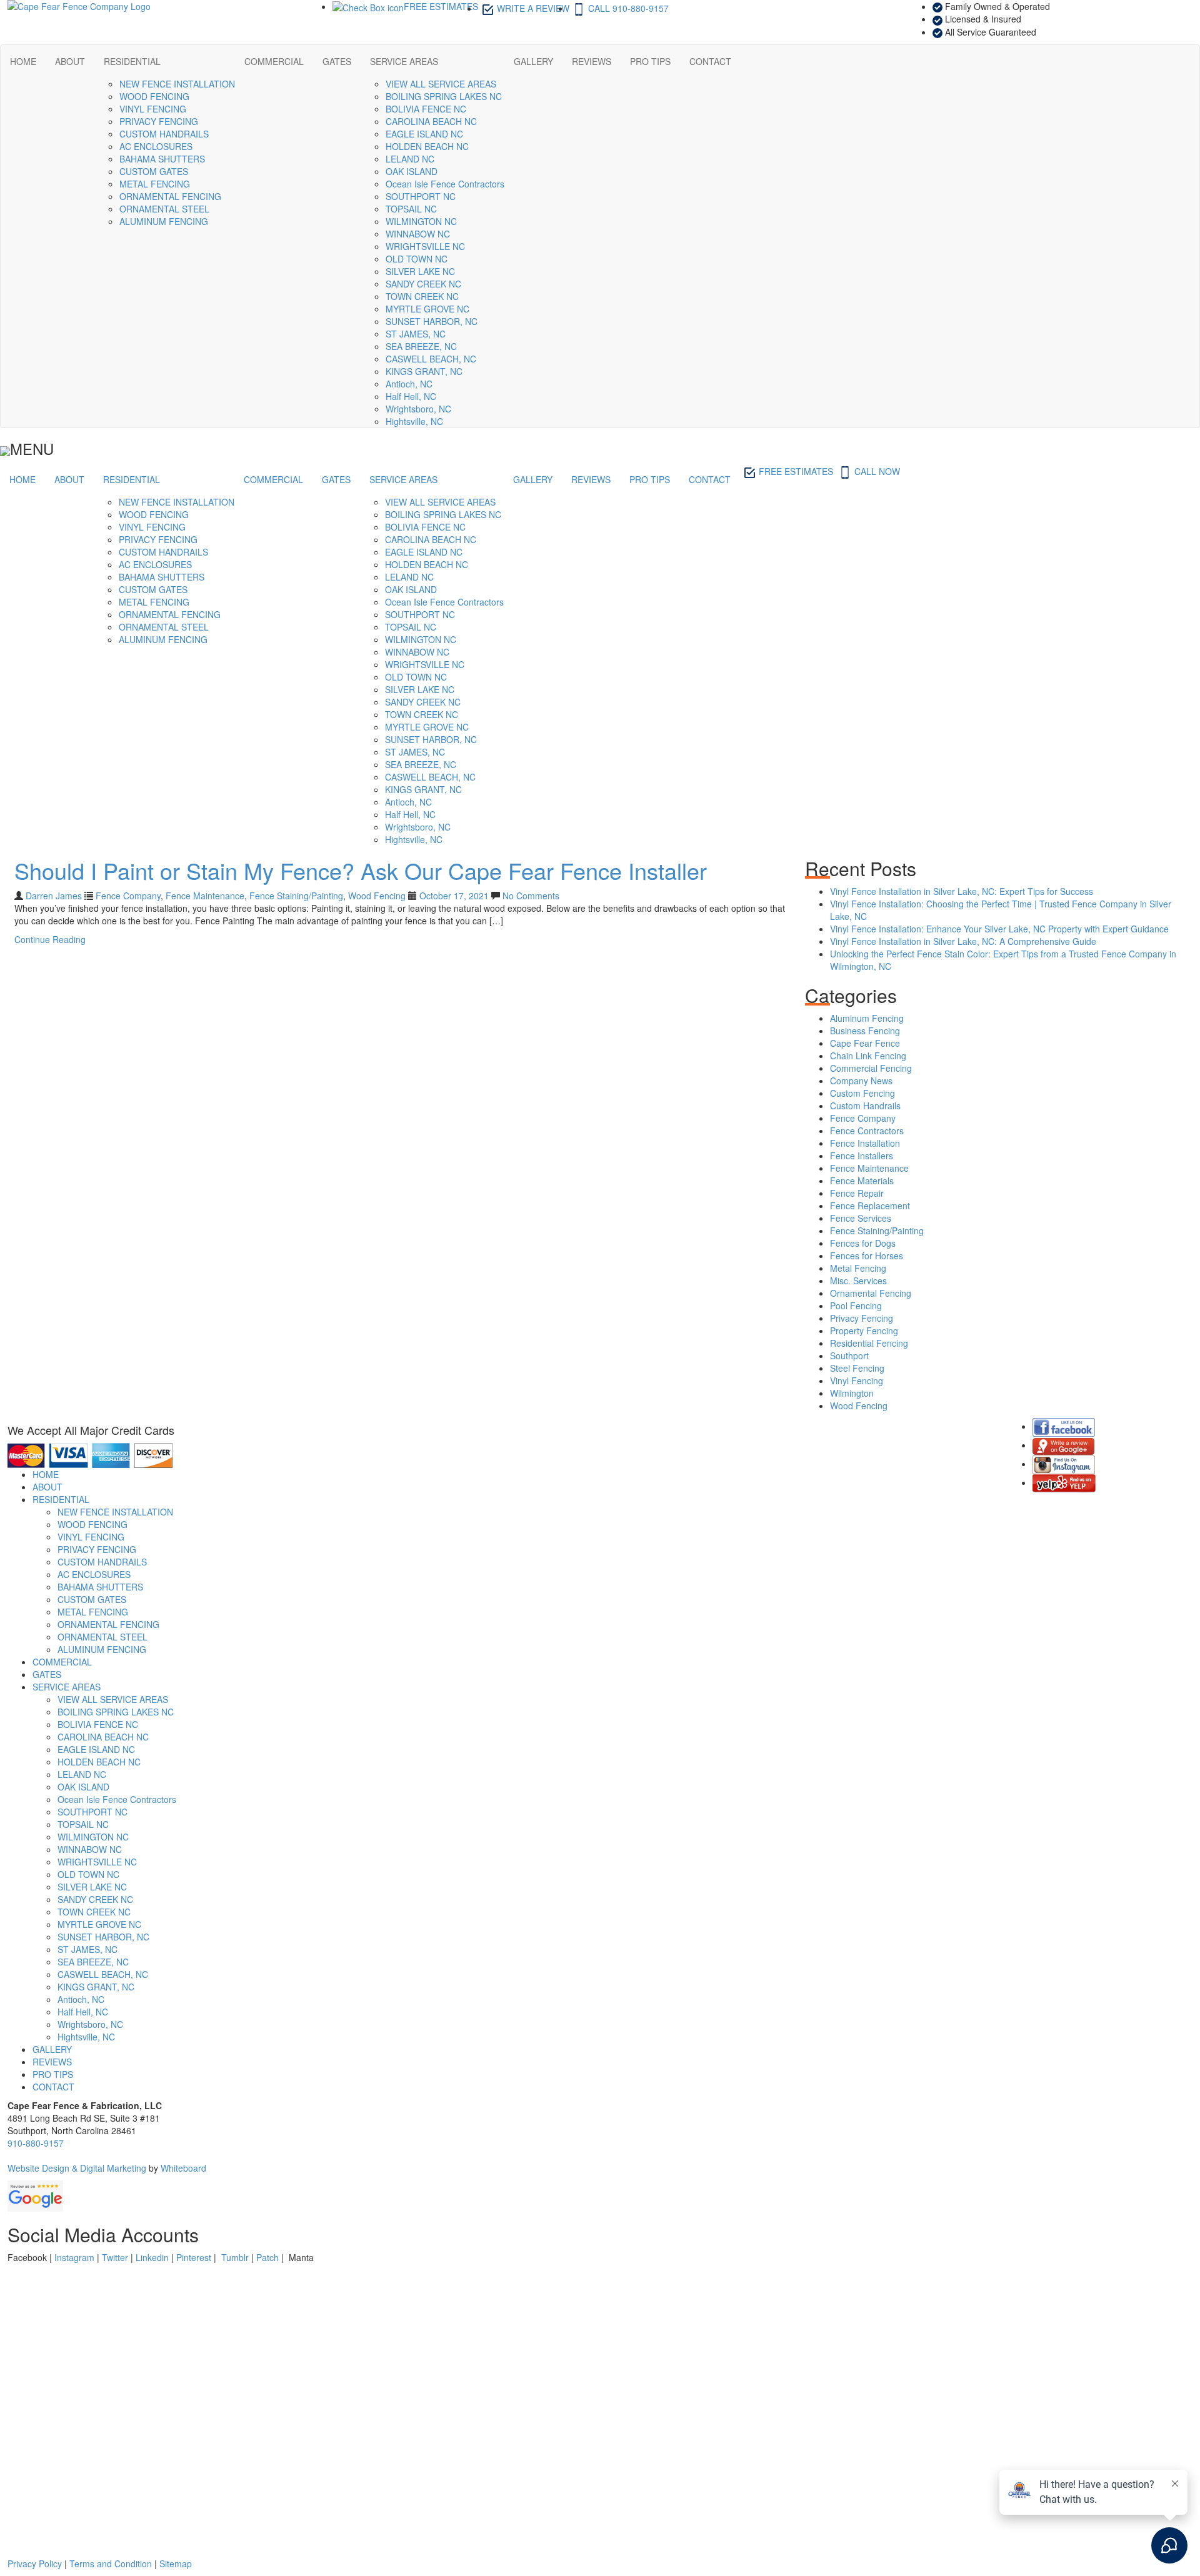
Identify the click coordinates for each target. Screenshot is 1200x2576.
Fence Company (128, 896)
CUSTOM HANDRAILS (164, 134)
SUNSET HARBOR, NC (432, 321)
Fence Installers (862, 1156)
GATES (337, 61)
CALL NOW (877, 471)
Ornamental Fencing (871, 1293)
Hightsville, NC (414, 421)
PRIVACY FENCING (159, 121)
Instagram (74, 2257)
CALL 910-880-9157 (628, 8)
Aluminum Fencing (867, 1018)
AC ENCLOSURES (156, 146)
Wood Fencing (377, 896)
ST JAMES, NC (416, 334)
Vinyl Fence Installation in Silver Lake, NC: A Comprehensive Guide (963, 941)
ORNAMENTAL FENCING (170, 196)
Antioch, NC (409, 384)
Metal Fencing (858, 1268)
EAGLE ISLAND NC (424, 134)
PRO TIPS (650, 61)
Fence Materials (862, 1181)
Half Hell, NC (411, 396)
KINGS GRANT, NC (424, 371)
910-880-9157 (36, 2143)
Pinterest (194, 2257)
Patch (267, 2257)
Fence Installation (865, 1143)
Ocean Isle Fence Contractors (445, 184)
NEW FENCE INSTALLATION (177, 84)
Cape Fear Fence (865, 1043)
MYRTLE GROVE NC (427, 309)
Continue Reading (50, 939)
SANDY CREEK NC (423, 284)
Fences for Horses (867, 1256)
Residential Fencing (869, 1343)
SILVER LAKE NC (420, 271)
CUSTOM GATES (154, 171)
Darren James (54, 896)
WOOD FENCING (154, 96)
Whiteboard (183, 2168)
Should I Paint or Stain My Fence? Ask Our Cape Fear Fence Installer (361, 870)
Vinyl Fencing (857, 1380)
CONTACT (710, 61)
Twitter (115, 2257)
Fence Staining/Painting (296, 896)
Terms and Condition (111, 2564)
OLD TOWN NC (417, 259)
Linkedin (152, 2257)
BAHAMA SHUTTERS (162, 159)
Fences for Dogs (863, 1243)
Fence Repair (857, 1193)
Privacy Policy (35, 2564)
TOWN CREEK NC (422, 296)
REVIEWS (592, 61)
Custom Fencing (862, 1093)
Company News (861, 1081)
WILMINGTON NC (421, 221)
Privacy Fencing (862, 1318)
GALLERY (533, 61)
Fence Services (861, 1218)
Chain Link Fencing (868, 1056)
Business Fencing (865, 1031)
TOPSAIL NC (411, 209)
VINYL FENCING (153, 109)
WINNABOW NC (418, 234)
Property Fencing (864, 1330)
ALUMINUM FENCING (164, 221)
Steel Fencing (857, 1368)
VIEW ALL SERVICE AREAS (441, 84)
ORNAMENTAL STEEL (164, 209)
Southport (849, 1355)
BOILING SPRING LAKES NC (444, 96)
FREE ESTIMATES (441, 6)
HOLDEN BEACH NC (427, 146)
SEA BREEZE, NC (421, 346)
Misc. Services (858, 1281)
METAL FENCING (155, 184)
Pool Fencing (856, 1305)
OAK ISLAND (412, 171)
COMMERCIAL (274, 61)
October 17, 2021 (455, 896)
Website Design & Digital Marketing (77, 2168)
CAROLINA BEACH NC (431, 121)
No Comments (530, 896)
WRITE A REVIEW (533, 8)
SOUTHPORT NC (421, 196)
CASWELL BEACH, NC (431, 359)
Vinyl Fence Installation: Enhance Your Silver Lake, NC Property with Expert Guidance (999, 929)
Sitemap (176, 2564)
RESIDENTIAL (132, 61)
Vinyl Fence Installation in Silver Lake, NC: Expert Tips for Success (962, 891)
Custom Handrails (865, 1106)
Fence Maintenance (205, 896)
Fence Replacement (870, 1206)
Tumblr (235, 2257)
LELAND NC (410, 159)
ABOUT (70, 61)
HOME (23, 61)
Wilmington (852, 1393)
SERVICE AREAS (404, 61)
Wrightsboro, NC (418, 409)
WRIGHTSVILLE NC (425, 246)
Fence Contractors (867, 1131)
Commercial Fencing (871, 1068)
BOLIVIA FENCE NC (426, 109)
